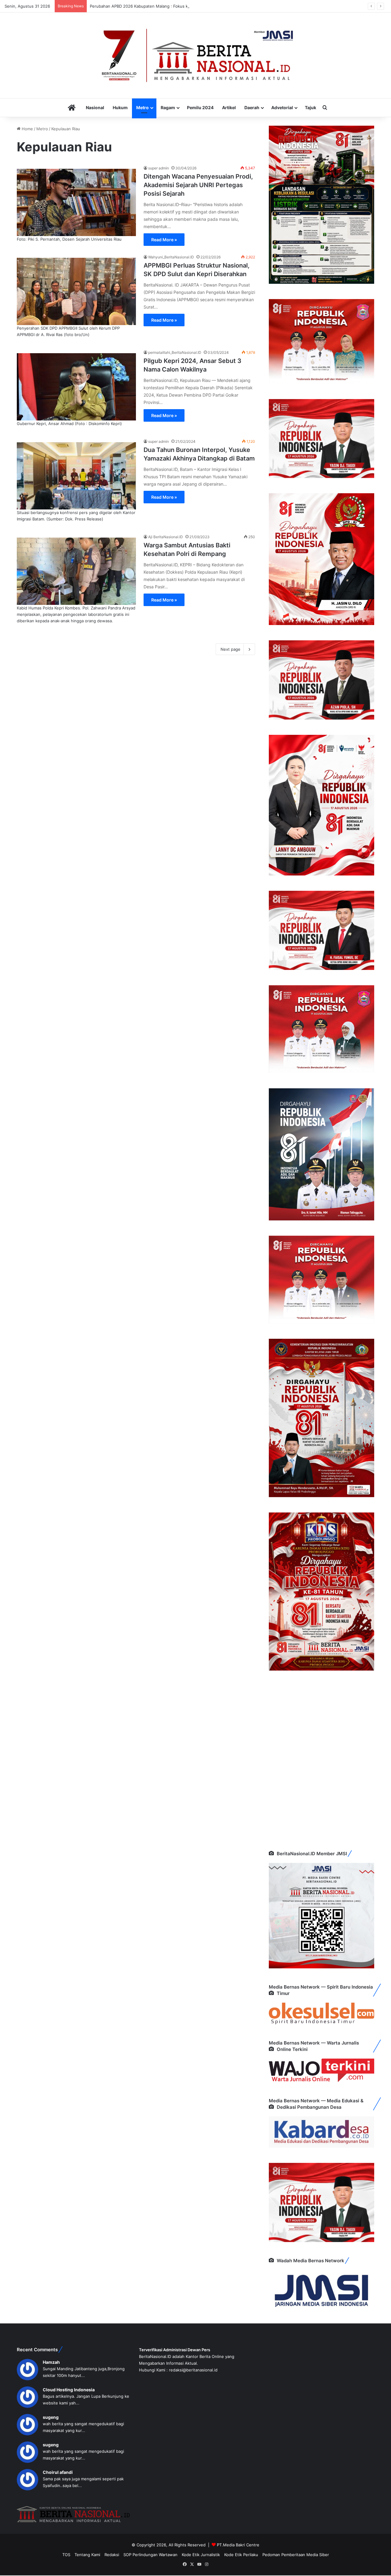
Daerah (252, 107)
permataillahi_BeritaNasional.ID (175, 352)
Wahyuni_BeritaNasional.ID (171, 257)
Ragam (168, 107)
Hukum (120, 107)
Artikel (229, 107)
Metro (143, 107)
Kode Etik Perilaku (241, 2555)
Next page (230, 649)
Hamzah (51, 2362)
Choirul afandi (58, 2472)
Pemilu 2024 (200, 107)
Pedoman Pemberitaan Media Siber (296, 2555)
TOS (66, 2555)
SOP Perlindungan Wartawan (150, 2555)
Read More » (164, 240)
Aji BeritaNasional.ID (166, 537)
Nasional (95, 107)
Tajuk (311, 107)
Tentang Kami (87, 2555)
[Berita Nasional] (195, 55)
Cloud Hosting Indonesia (69, 2390)
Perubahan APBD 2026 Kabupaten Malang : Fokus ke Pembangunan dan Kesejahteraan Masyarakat (184, 6)
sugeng (51, 2417)
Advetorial (282, 107)
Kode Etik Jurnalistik (201, 2555)
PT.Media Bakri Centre (238, 2545)
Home (27, 129)
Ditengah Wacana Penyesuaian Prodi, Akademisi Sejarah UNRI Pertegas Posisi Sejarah (198, 185)
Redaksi (112, 2555)
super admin (159, 168)
